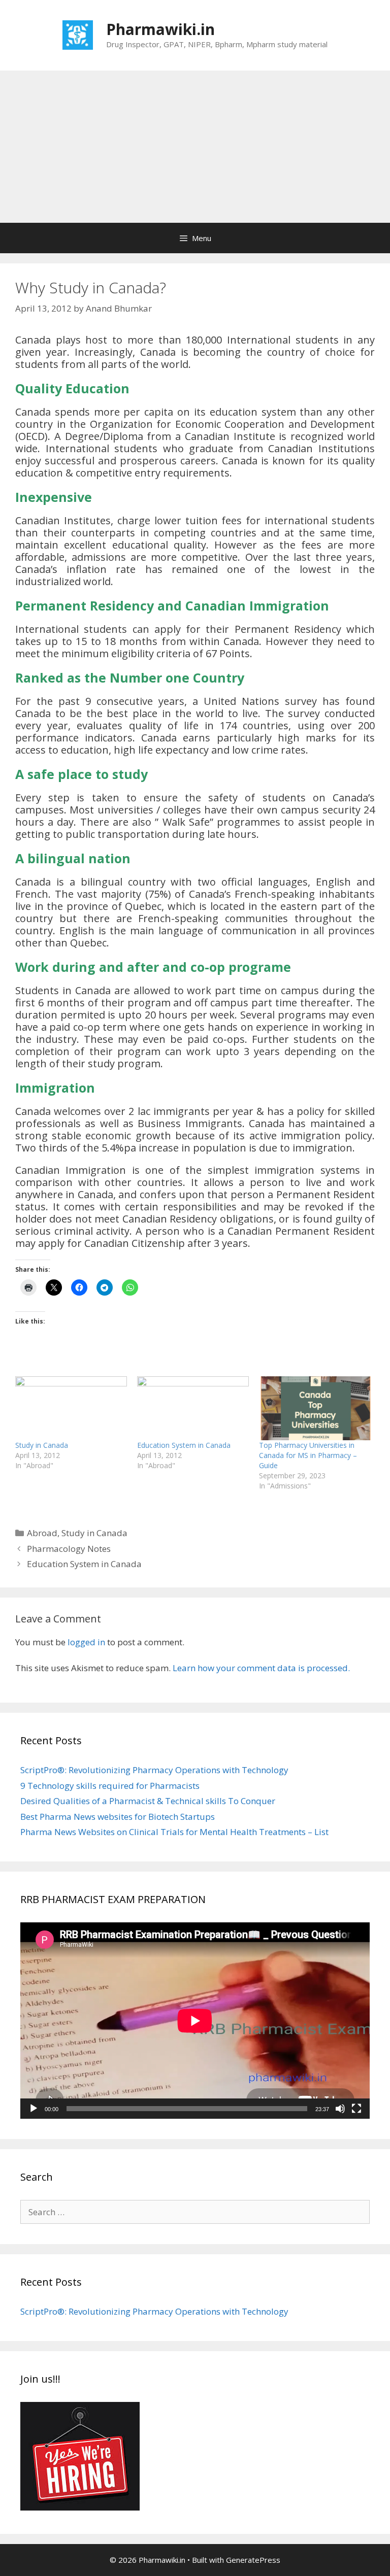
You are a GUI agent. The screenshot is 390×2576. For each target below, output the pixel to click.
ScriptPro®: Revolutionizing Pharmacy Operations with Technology (154, 1770)
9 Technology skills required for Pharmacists (110, 1786)
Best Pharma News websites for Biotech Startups (118, 1817)
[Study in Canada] (71, 1408)
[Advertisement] (195, 147)
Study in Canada (42, 1445)
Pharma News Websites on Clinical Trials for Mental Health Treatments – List (174, 1832)
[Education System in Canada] (193, 1408)
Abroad (42, 1533)
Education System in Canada (184, 1445)
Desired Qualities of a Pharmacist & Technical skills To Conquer (148, 1801)
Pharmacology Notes (69, 1549)
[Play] (34, 2109)
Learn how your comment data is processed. (261, 1668)
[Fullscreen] (356, 2109)
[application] (195, 2021)
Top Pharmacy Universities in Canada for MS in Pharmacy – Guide (308, 1455)
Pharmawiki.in (160, 29)
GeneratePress (253, 2560)
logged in (86, 1642)
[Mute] (340, 2109)
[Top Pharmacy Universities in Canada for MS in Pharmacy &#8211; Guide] (315, 1408)
